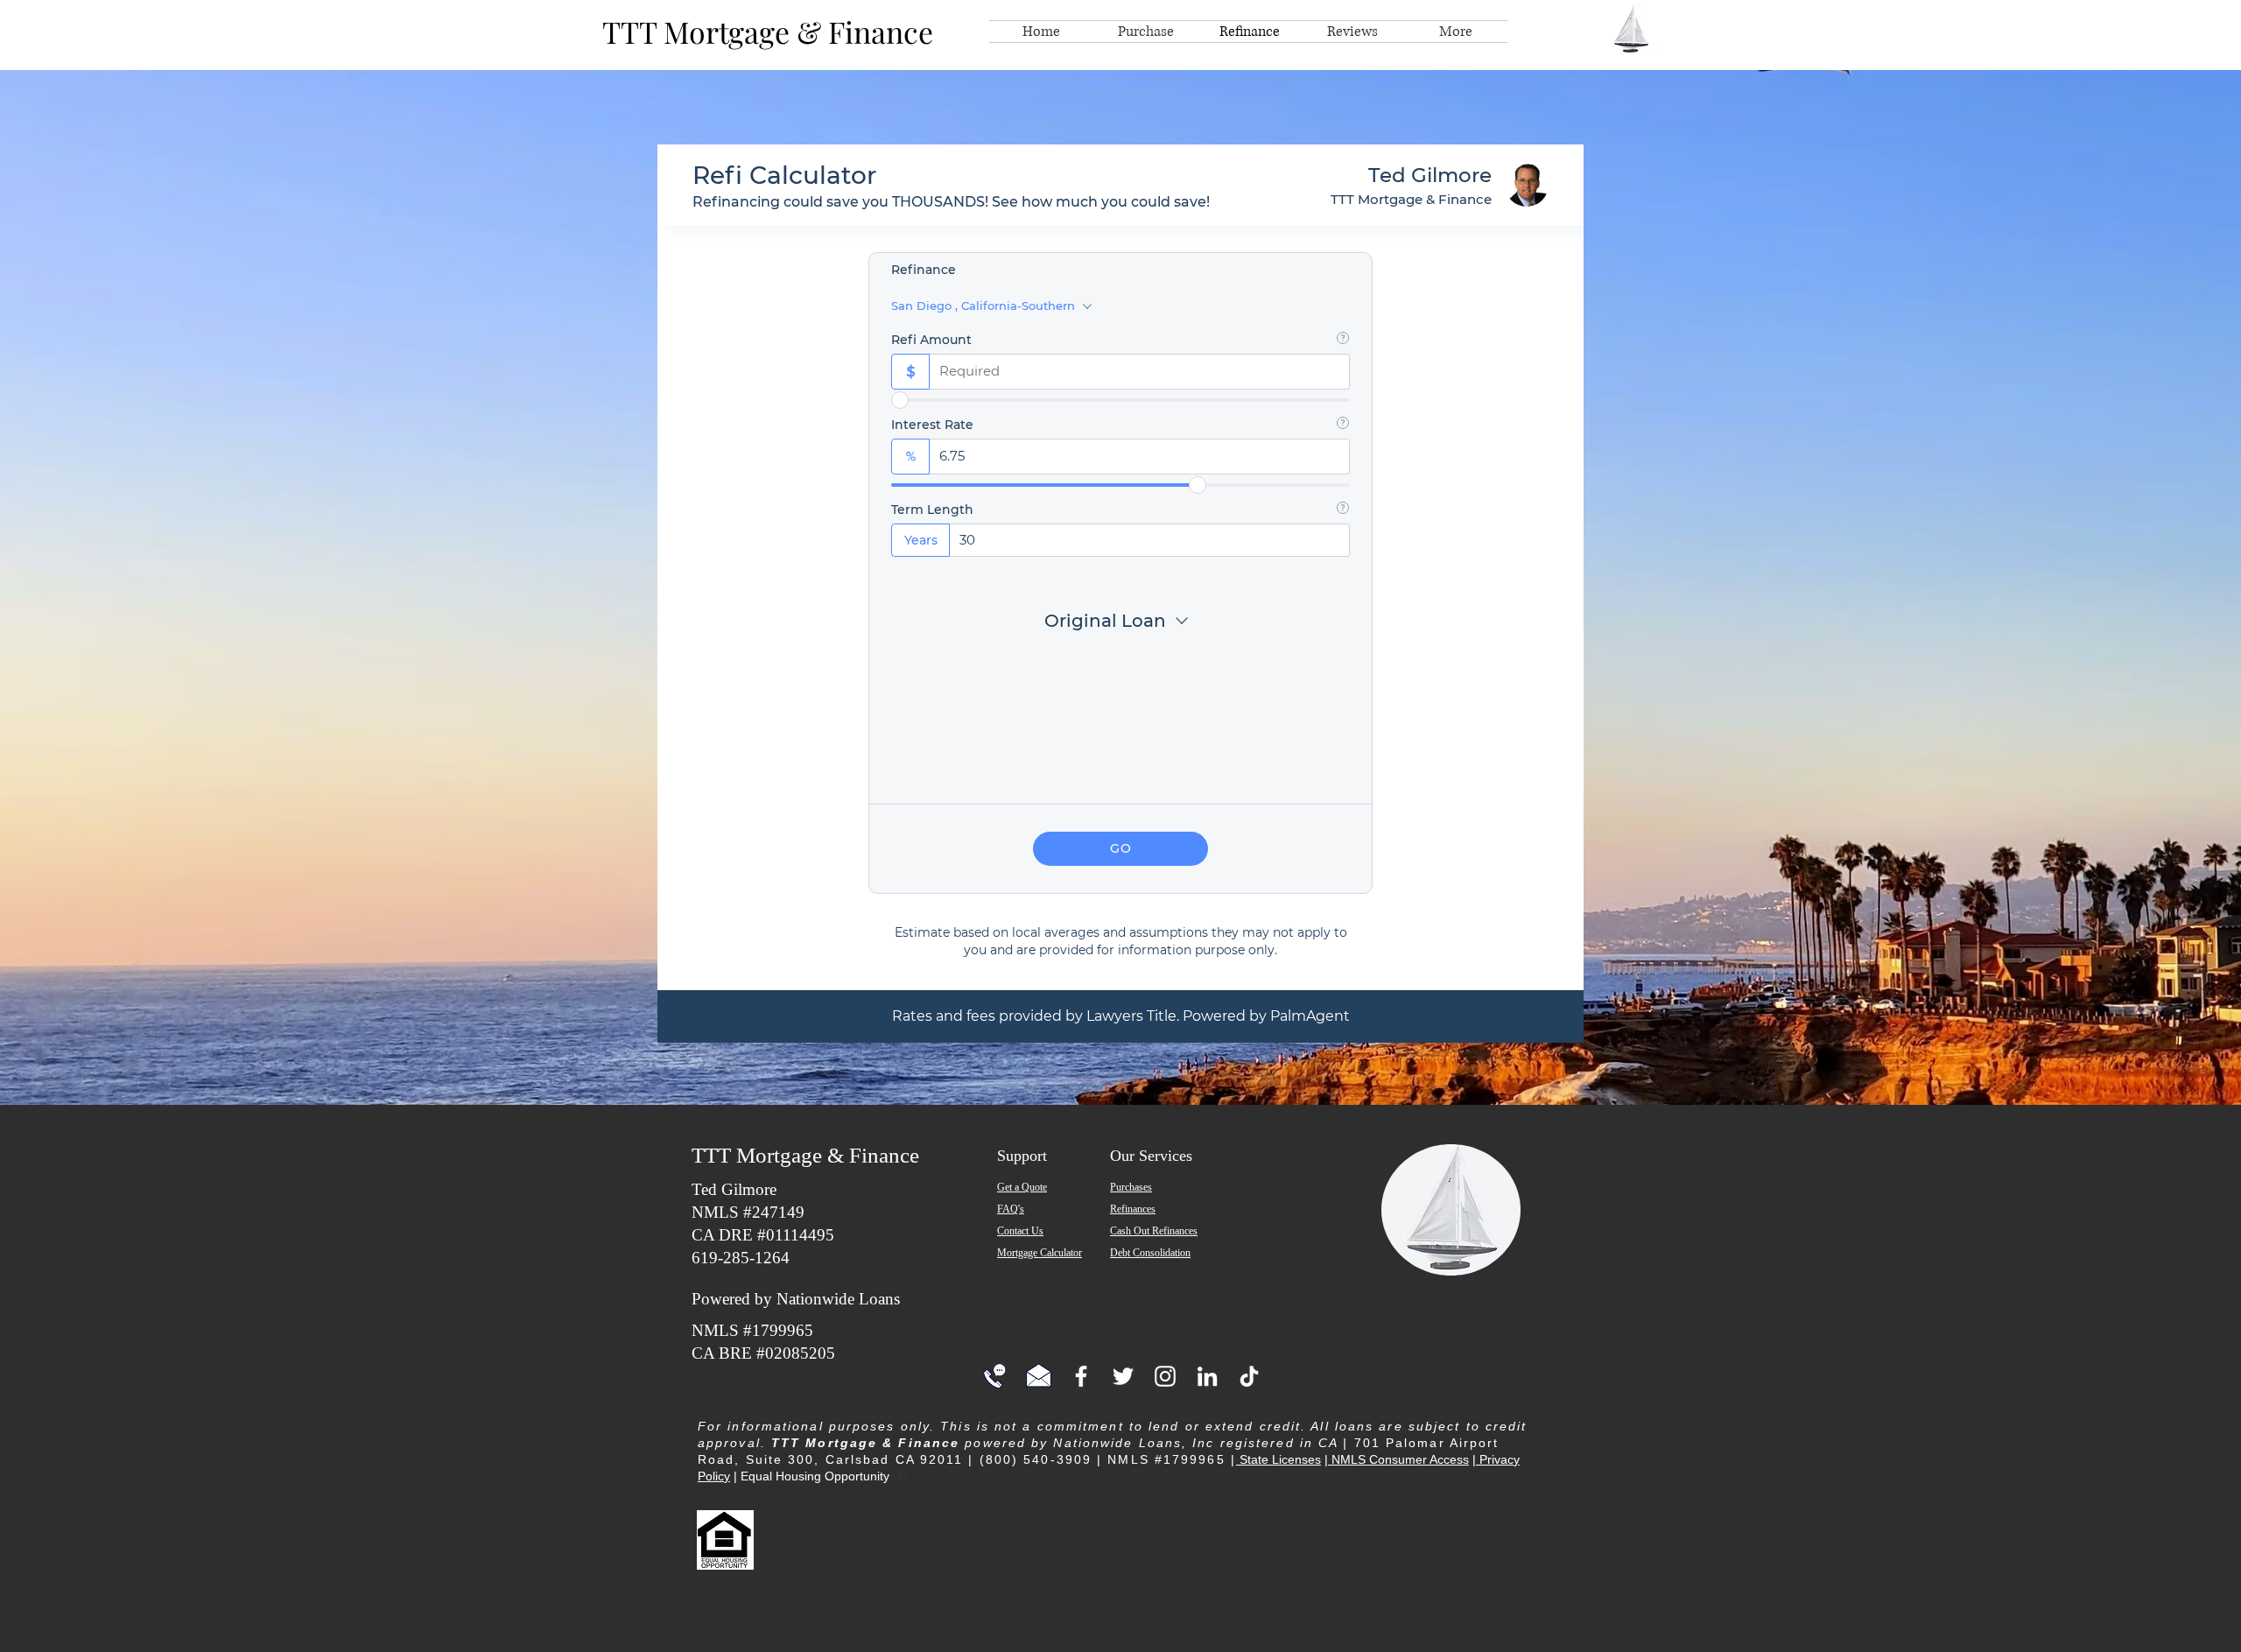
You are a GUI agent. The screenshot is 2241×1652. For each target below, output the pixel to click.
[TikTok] (1249, 1376)
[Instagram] (1165, 1376)
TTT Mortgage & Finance (768, 32)
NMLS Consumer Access (1398, 1459)
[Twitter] (1123, 1376)
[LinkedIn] (1207, 1376)
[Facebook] (1081, 1376)
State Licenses (1279, 1459)
